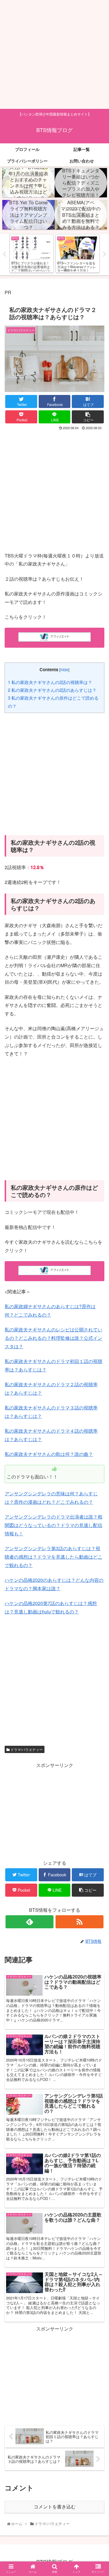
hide (64, 669)
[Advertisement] (54, 54)
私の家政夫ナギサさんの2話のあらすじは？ (52, 690)
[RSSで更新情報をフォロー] (79, 1922)
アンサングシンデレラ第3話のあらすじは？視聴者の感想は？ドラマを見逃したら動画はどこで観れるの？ (53, 1557)
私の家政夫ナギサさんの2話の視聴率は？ (50, 682)
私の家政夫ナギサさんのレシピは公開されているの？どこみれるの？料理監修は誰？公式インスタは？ (53, 1338)
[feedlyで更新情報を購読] (30, 1922)
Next (105, 254)
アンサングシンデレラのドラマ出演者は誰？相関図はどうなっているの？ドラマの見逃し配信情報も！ (53, 1525)
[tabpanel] (32, 253)
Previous (4, 254)
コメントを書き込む (55, 2507)
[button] (98, 1314)
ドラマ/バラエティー (26, 1749)
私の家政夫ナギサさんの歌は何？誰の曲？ (49, 1454)
